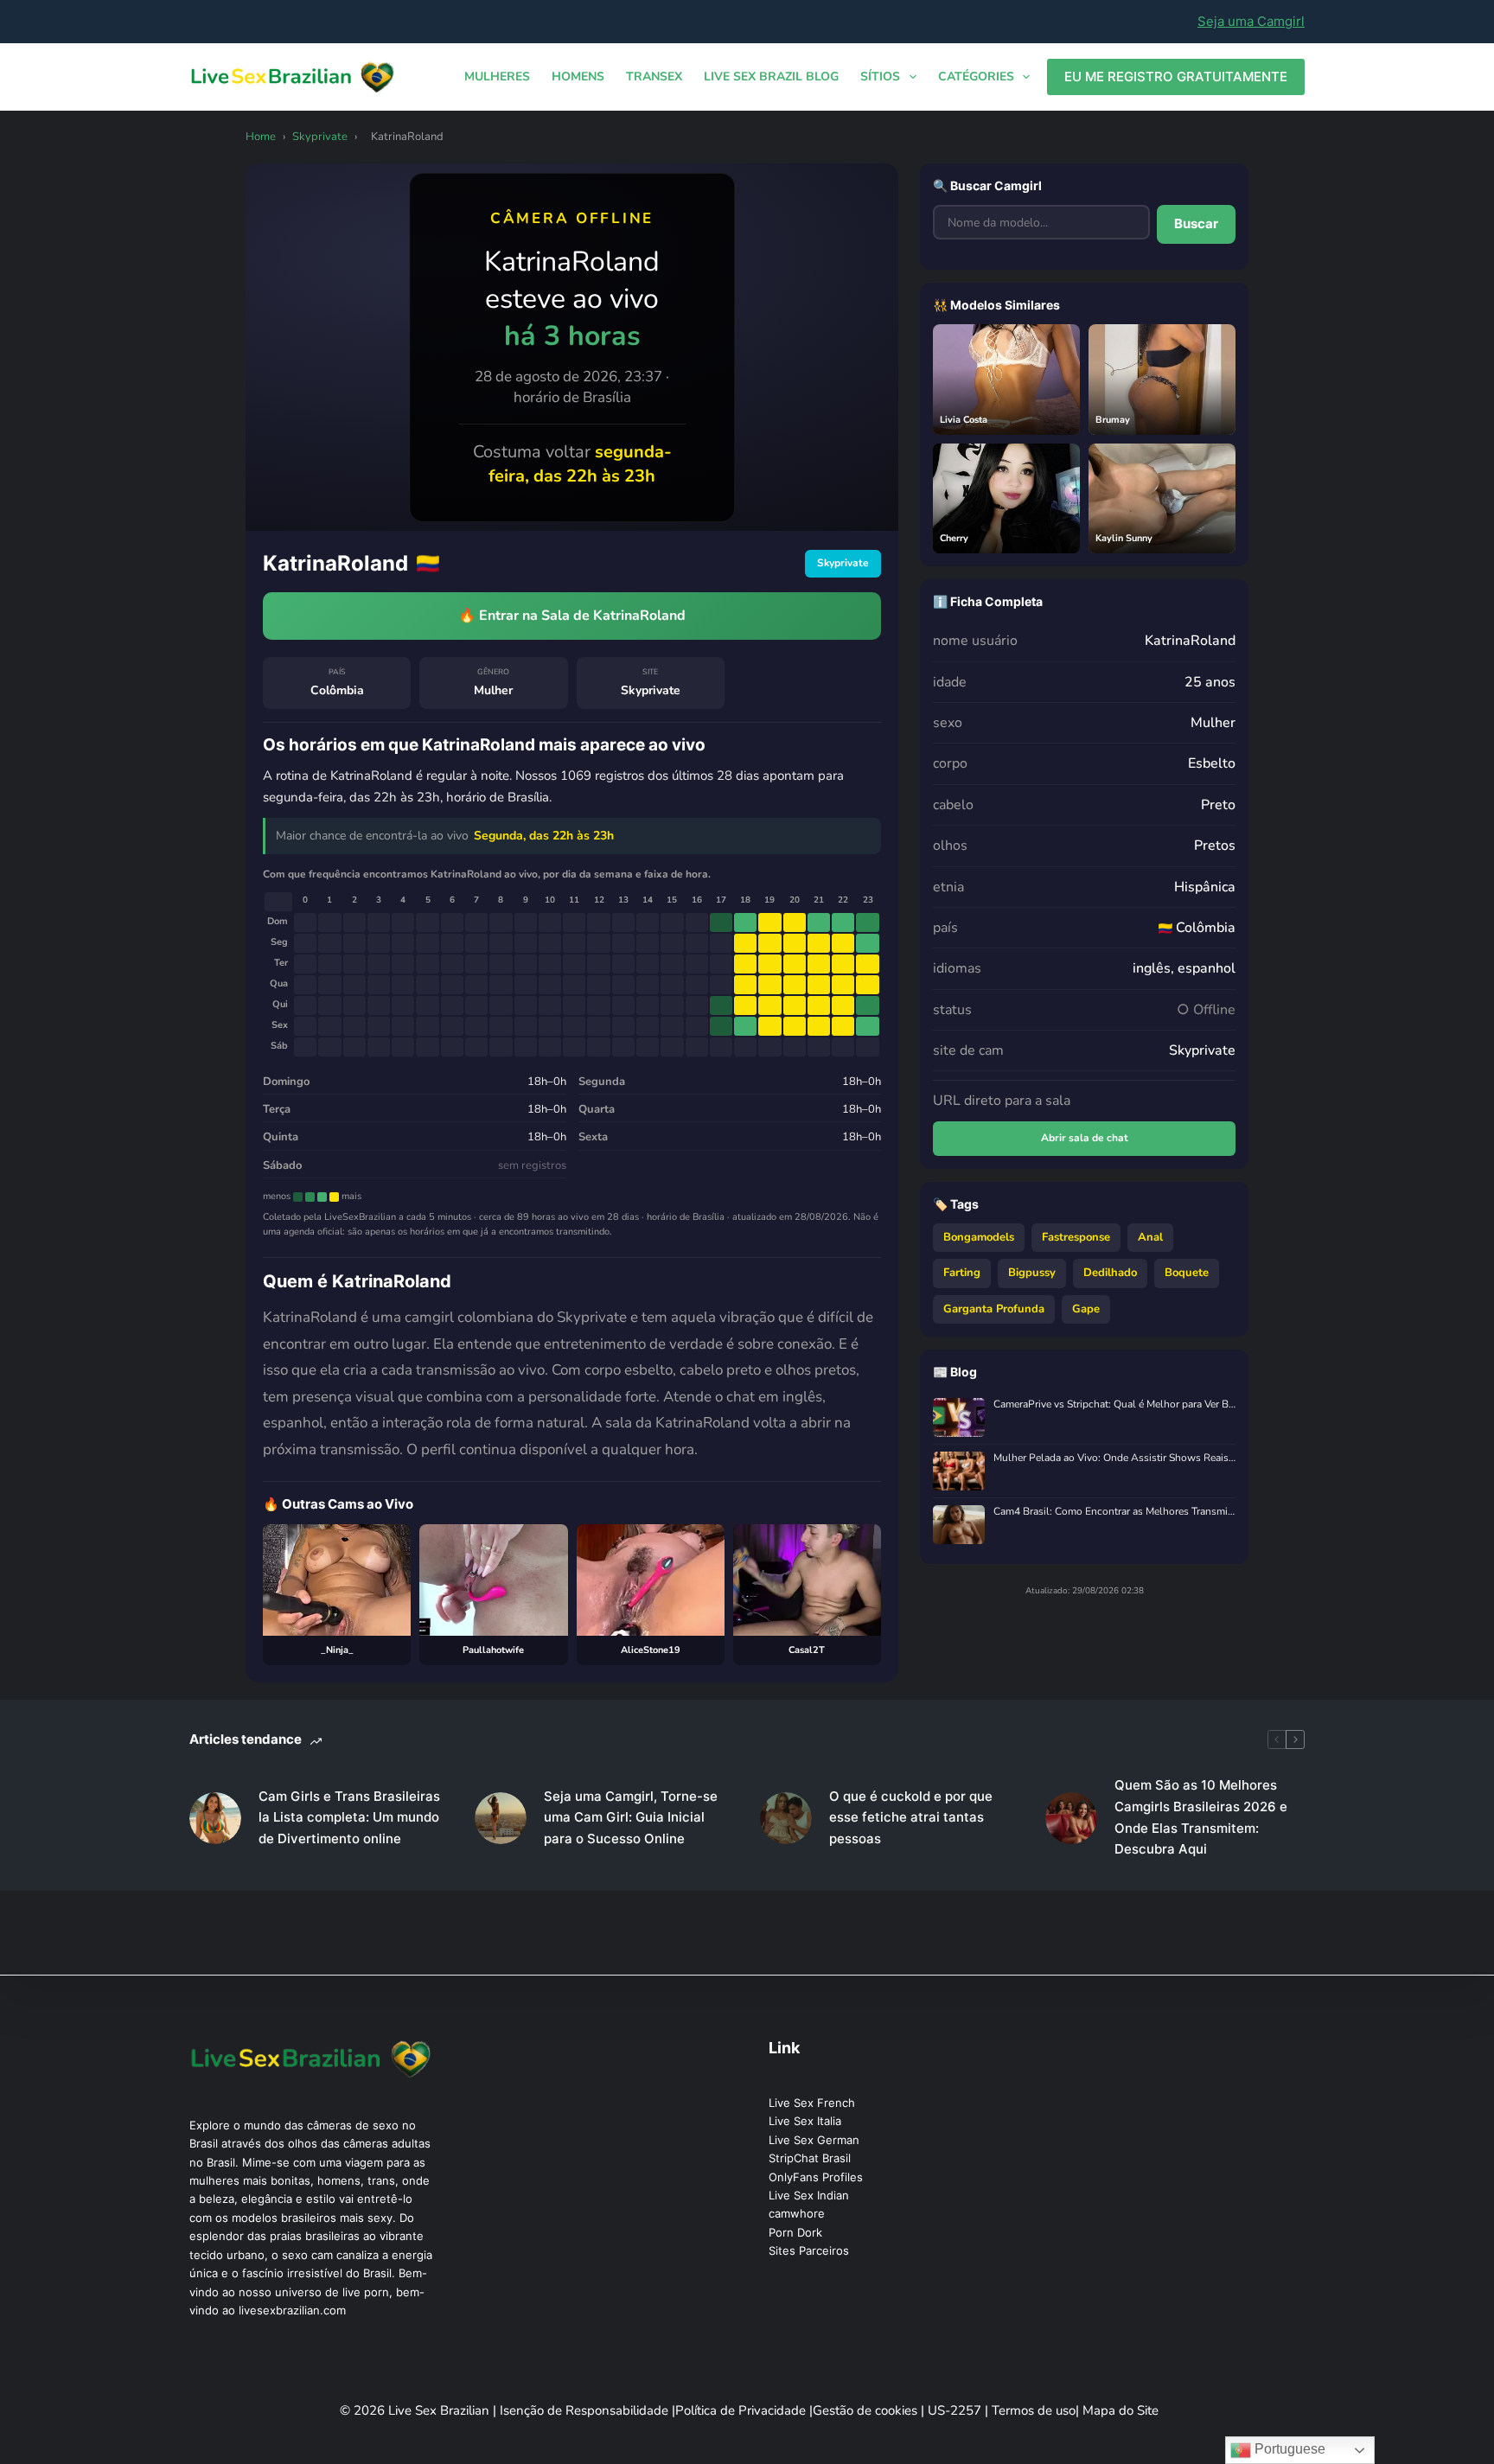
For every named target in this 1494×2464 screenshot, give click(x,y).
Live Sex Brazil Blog (771, 77)
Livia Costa (964, 420)
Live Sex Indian (809, 2195)
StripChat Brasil (810, 2158)
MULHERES (497, 77)
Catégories (976, 77)
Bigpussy (1032, 1273)
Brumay (1113, 420)
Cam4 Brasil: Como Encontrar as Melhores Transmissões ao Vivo (1114, 1512)
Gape (1086, 1309)
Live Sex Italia (805, 2121)
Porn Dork (795, 2232)
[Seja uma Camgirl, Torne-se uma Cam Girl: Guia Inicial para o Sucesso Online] (501, 1818)
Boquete (1187, 1273)
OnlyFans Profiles (816, 2177)
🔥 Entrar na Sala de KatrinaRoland (572, 616)
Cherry (954, 538)
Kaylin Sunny (1124, 538)
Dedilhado (1110, 1273)
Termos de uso (1034, 2410)
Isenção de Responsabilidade (586, 2410)
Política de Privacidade (742, 2410)
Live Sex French (812, 2103)
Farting (962, 1273)
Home (261, 137)
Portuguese (1288, 2449)
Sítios (880, 77)
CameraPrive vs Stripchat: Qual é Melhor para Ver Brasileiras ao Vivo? (1114, 1404)
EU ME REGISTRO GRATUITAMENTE (1176, 77)
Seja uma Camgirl (1251, 21)
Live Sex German (814, 2140)
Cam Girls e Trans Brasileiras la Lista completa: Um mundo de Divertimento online (349, 1818)
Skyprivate (320, 137)
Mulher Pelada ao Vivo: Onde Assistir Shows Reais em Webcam (1114, 1458)
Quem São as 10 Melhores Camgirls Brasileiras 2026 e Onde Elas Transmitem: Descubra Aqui (1201, 1817)
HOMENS (578, 77)
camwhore (797, 2213)
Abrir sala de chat (1085, 1138)
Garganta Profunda (994, 1309)
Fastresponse (1076, 1237)
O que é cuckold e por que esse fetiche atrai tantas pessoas (911, 1818)
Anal (1150, 1237)
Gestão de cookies (867, 2410)
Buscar (1196, 223)
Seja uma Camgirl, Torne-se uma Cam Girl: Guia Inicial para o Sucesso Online (631, 1818)
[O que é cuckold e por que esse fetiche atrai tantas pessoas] (786, 1818)
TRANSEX (654, 77)
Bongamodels (979, 1237)
